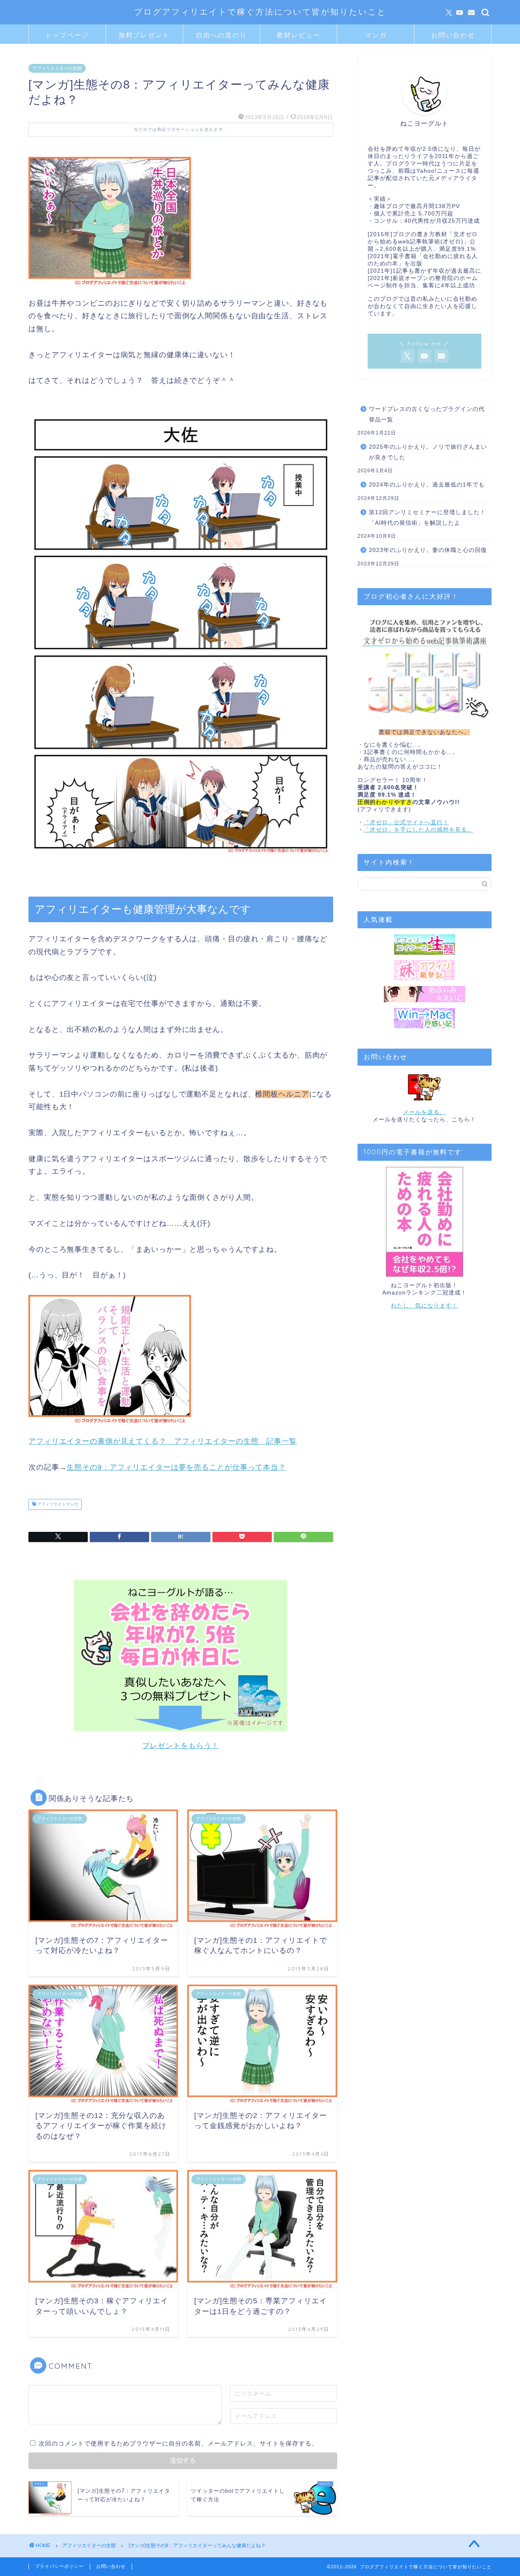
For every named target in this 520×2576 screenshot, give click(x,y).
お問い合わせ (453, 35)
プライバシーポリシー (59, 2566)
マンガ (376, 35)
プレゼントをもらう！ (181, 1746)
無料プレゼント (144, 35)
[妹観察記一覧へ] (425, 970)
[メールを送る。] (425, 1087)
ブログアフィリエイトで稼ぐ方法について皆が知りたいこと (260, 12)
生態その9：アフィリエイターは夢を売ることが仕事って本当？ (176, 1467)
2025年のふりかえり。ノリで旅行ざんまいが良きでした (428, 452)
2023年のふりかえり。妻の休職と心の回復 (428, 550)
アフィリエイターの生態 (57, 68)
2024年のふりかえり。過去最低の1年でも (427, 485)
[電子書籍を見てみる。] (425, 1222)
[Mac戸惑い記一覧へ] (425, 1018)
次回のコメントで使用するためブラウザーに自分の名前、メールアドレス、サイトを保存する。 (178, 2443)
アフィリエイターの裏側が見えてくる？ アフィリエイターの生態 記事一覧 (163, 1441)
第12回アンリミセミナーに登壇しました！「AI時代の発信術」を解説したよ (427, 518)
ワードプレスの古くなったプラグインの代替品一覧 (427, 414)
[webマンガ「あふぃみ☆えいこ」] (425, 994)
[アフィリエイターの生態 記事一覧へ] (425, 945)
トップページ (67, 35)
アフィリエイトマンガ (57, 1504)
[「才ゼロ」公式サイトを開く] (425, 667)
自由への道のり (221, 35)
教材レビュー (299, 35)
